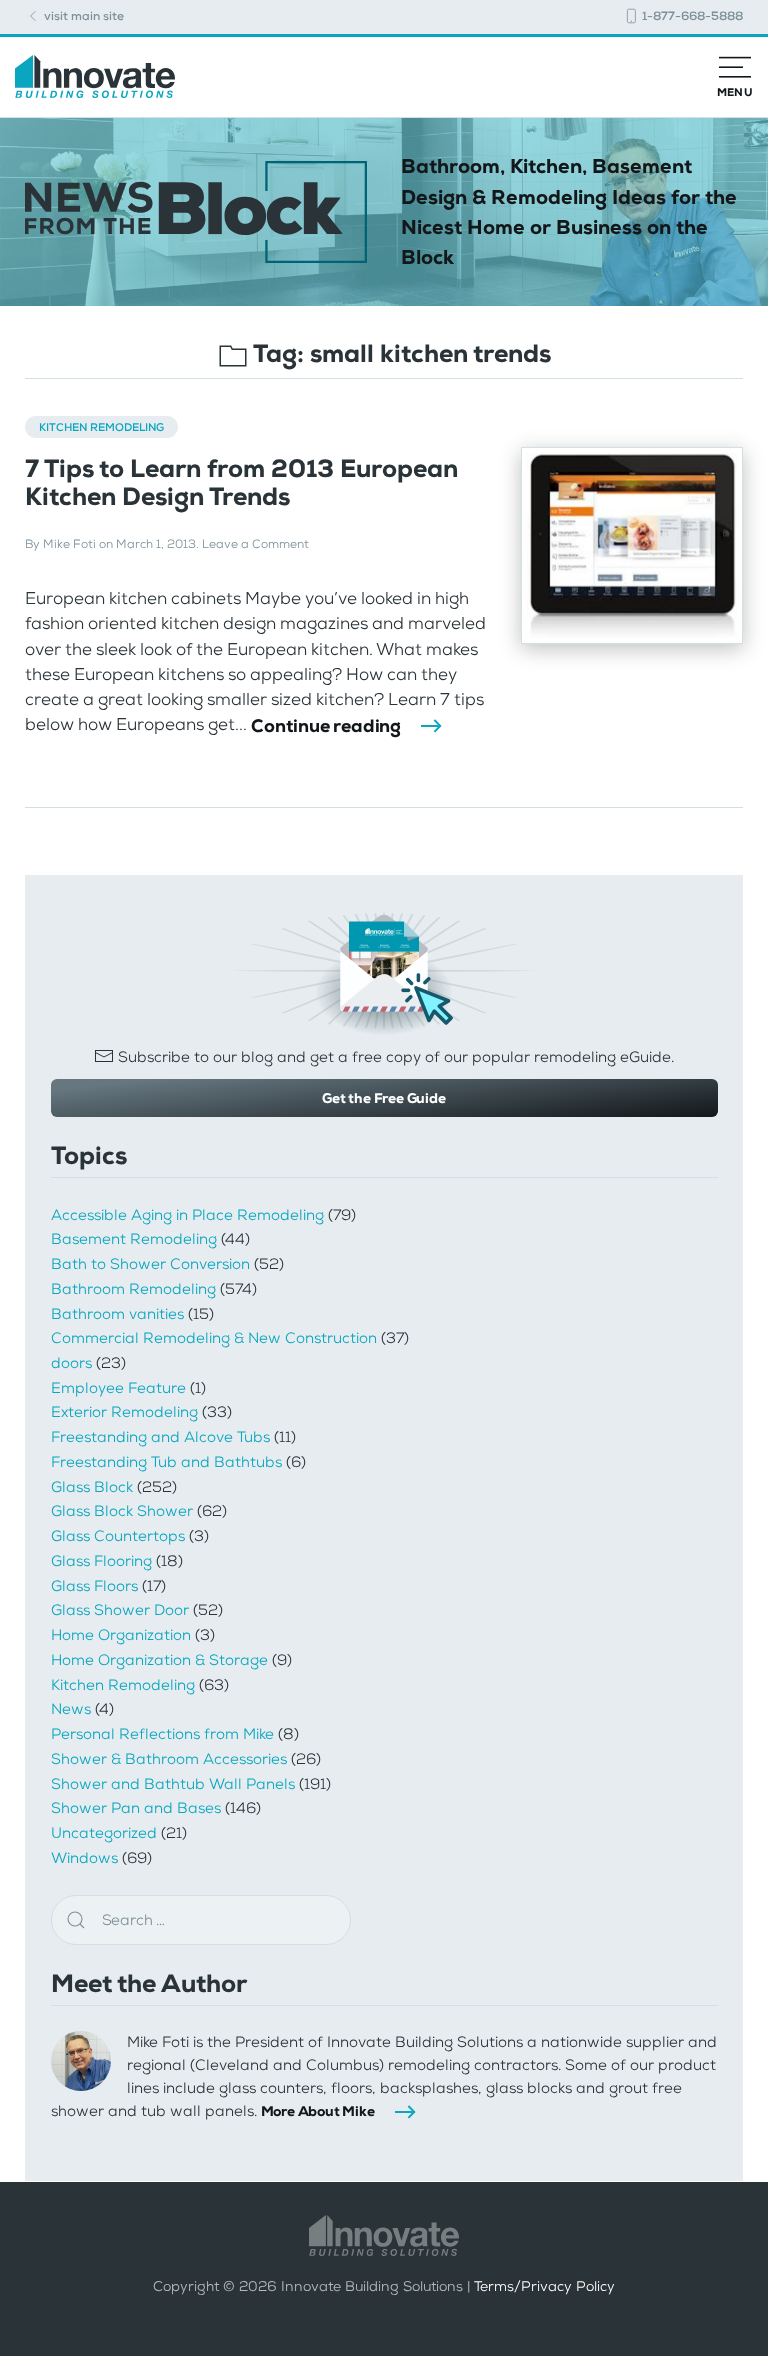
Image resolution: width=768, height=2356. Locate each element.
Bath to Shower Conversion (150, 1264)
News (71, 1709)
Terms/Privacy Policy (544, 2286)
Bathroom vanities (117, 1314)
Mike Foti (69, 544)
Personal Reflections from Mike (162, 1734)
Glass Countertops (118, 1536)
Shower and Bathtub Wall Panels (173, 1784)
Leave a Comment (255, 544)
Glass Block (92, 1487)
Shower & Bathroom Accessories (169, 1759)
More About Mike (318, 2111)
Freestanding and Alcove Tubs (160, 1437)
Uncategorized (104, 1833)
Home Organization (121, 1635)
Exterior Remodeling (124, 1412)
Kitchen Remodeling (101, 427)
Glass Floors (94, 1586)
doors (71, 1363)
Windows (84, 1858)
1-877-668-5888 (691, 16)
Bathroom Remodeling (133, 1289)
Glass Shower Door (120, 1610)
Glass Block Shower (122, 1511)
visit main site (82, 16)
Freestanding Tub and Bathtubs (166, 1462)
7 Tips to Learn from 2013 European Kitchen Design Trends (241, 482)
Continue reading (326, 726)
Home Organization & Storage (159, 1660)
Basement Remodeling (134, 1239)
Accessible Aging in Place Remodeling (187, 1215)
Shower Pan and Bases (136, 1808)
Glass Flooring (101, 1561)
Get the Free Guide (383, 1098)
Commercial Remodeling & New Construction (214, 1338)
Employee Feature (118, 1388)
